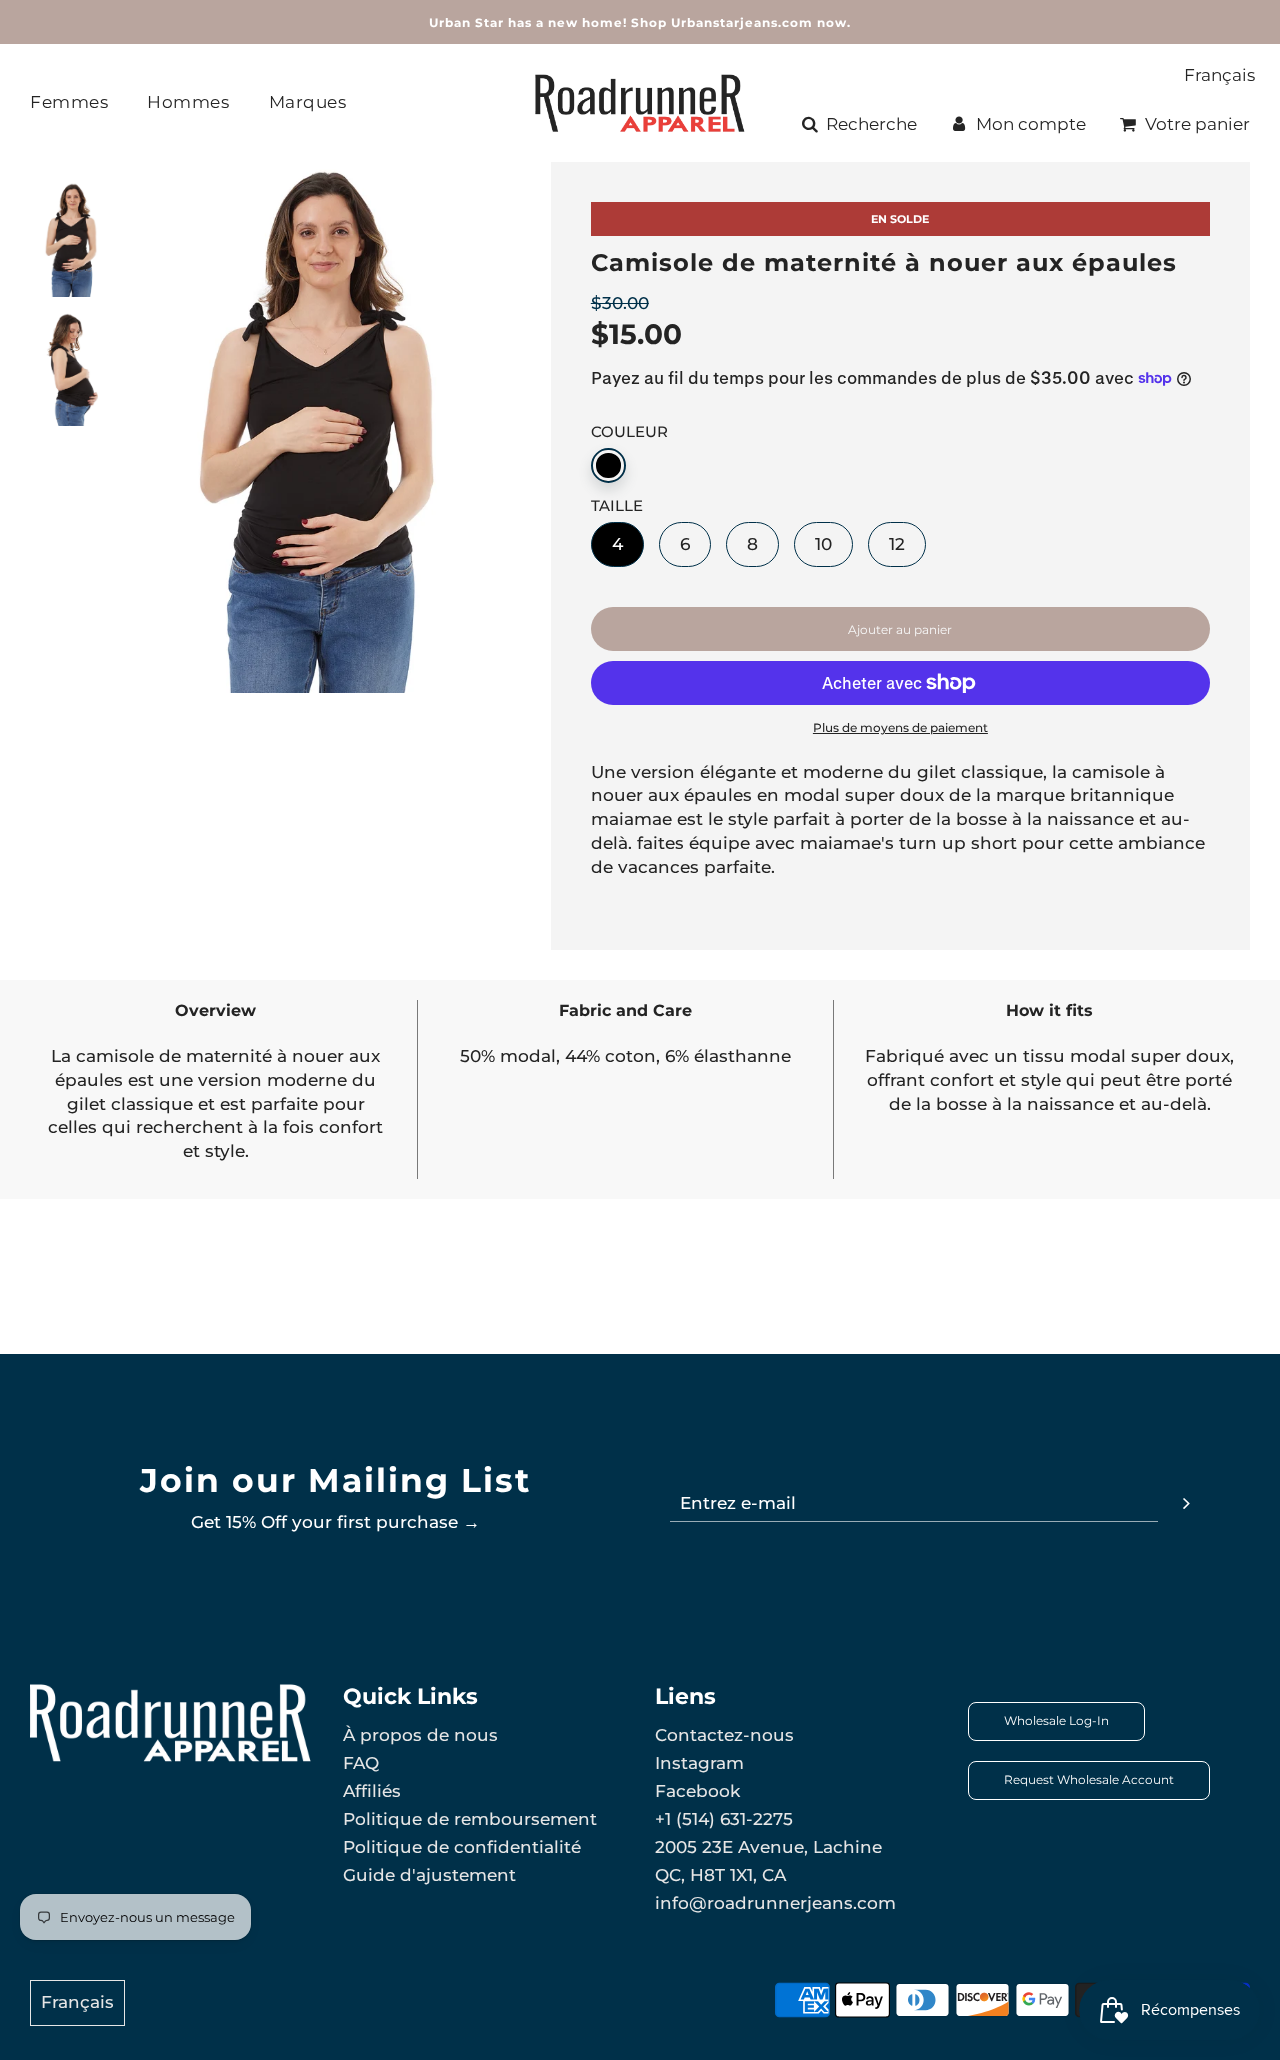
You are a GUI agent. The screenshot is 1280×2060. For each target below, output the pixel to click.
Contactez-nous (724, 1735)
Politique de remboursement (470, 1819)
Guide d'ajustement (429, 1875)
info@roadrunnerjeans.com (775, 1903)
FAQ (361, 1763)
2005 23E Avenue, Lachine (768, 1847)
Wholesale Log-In (1056, 1720)
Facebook (697, 1791)
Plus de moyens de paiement (900, 727)
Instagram (699, 1763)
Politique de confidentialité (462, 1847)
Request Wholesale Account (1089, 1779)
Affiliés (372, 1791)
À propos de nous (420, 1735)
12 (897, 544)
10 (823, 544)
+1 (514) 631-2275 (724, 1819)
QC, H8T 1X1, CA (720, 1875)
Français (1219, 75)
